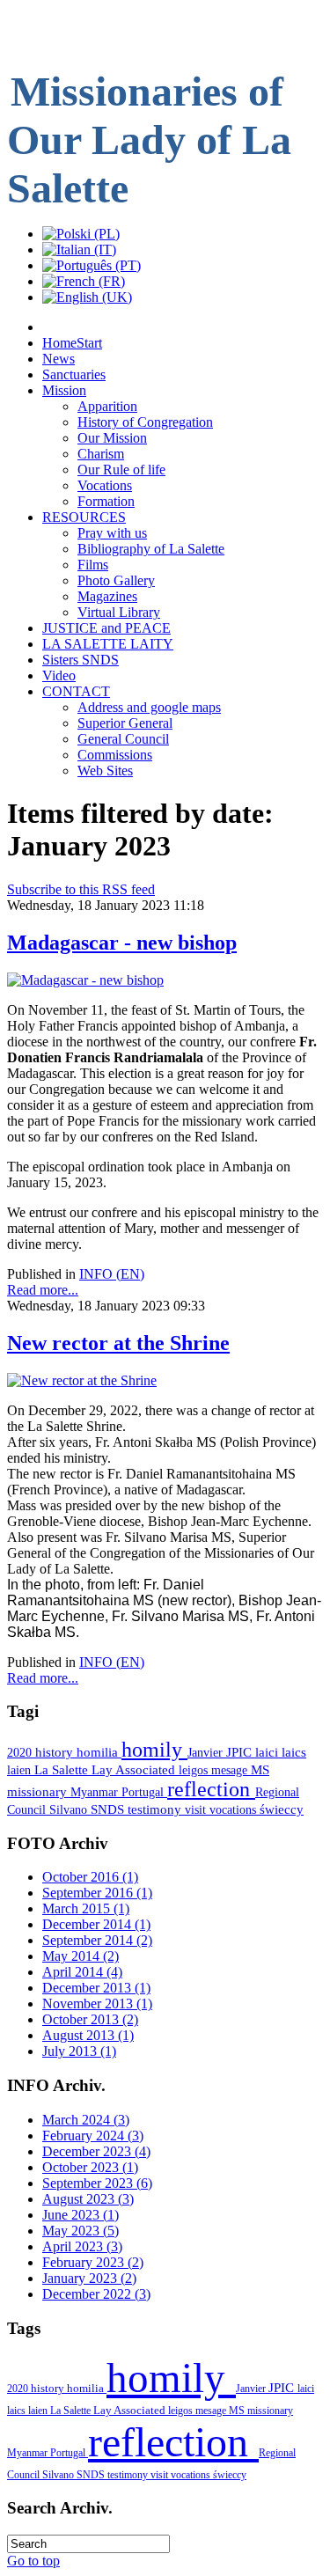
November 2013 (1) (97, 2004)
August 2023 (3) (88, 2199)
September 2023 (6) (97, 2183)
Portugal (144, 1792)
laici (268, 1752)
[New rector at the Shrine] (82, 1380)
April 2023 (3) (82, 2246)
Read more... (43, 1290)
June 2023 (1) (81, 2215)
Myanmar (96, 1792)
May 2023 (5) (81, 2231)
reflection (211, 1789)
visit (197, 1809)
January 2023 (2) (89, 2278)
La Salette (63, 1770)
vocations (235, 1809)
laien (21, 1770)
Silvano (70, 1809)
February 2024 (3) (93, 2136)
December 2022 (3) (96, 2294)
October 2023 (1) (90, 2167)
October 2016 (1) (90, 1877)
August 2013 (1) (88, 2035)
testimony (156, 1809)
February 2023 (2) (93, 2262)
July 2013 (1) (79, 2051)
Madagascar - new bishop (122, 943)
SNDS (109, 1809)
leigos (195, 1770)
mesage (231, 1770)
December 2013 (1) (96, 1988)
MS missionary (261, 2411)
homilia (99, 1752)
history (56, 1752)
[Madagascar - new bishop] (85, 980)
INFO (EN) (112, 1274)
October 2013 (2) (90, 2019)
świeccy (282, 1809)
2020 (21, 1752)
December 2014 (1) (96, 1924)
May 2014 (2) (81, 1956)
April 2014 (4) (82, 1972)
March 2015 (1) (86, 1908)
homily (154, 1750)
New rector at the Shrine (118, 1343)
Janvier (207, 1752)
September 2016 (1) (97, 1893)
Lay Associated (135, 1770)
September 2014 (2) (97, 1940)
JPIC (241, 1752)
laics (294, 1752)
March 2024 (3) (86, 2120)
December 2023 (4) (96, 2151)
